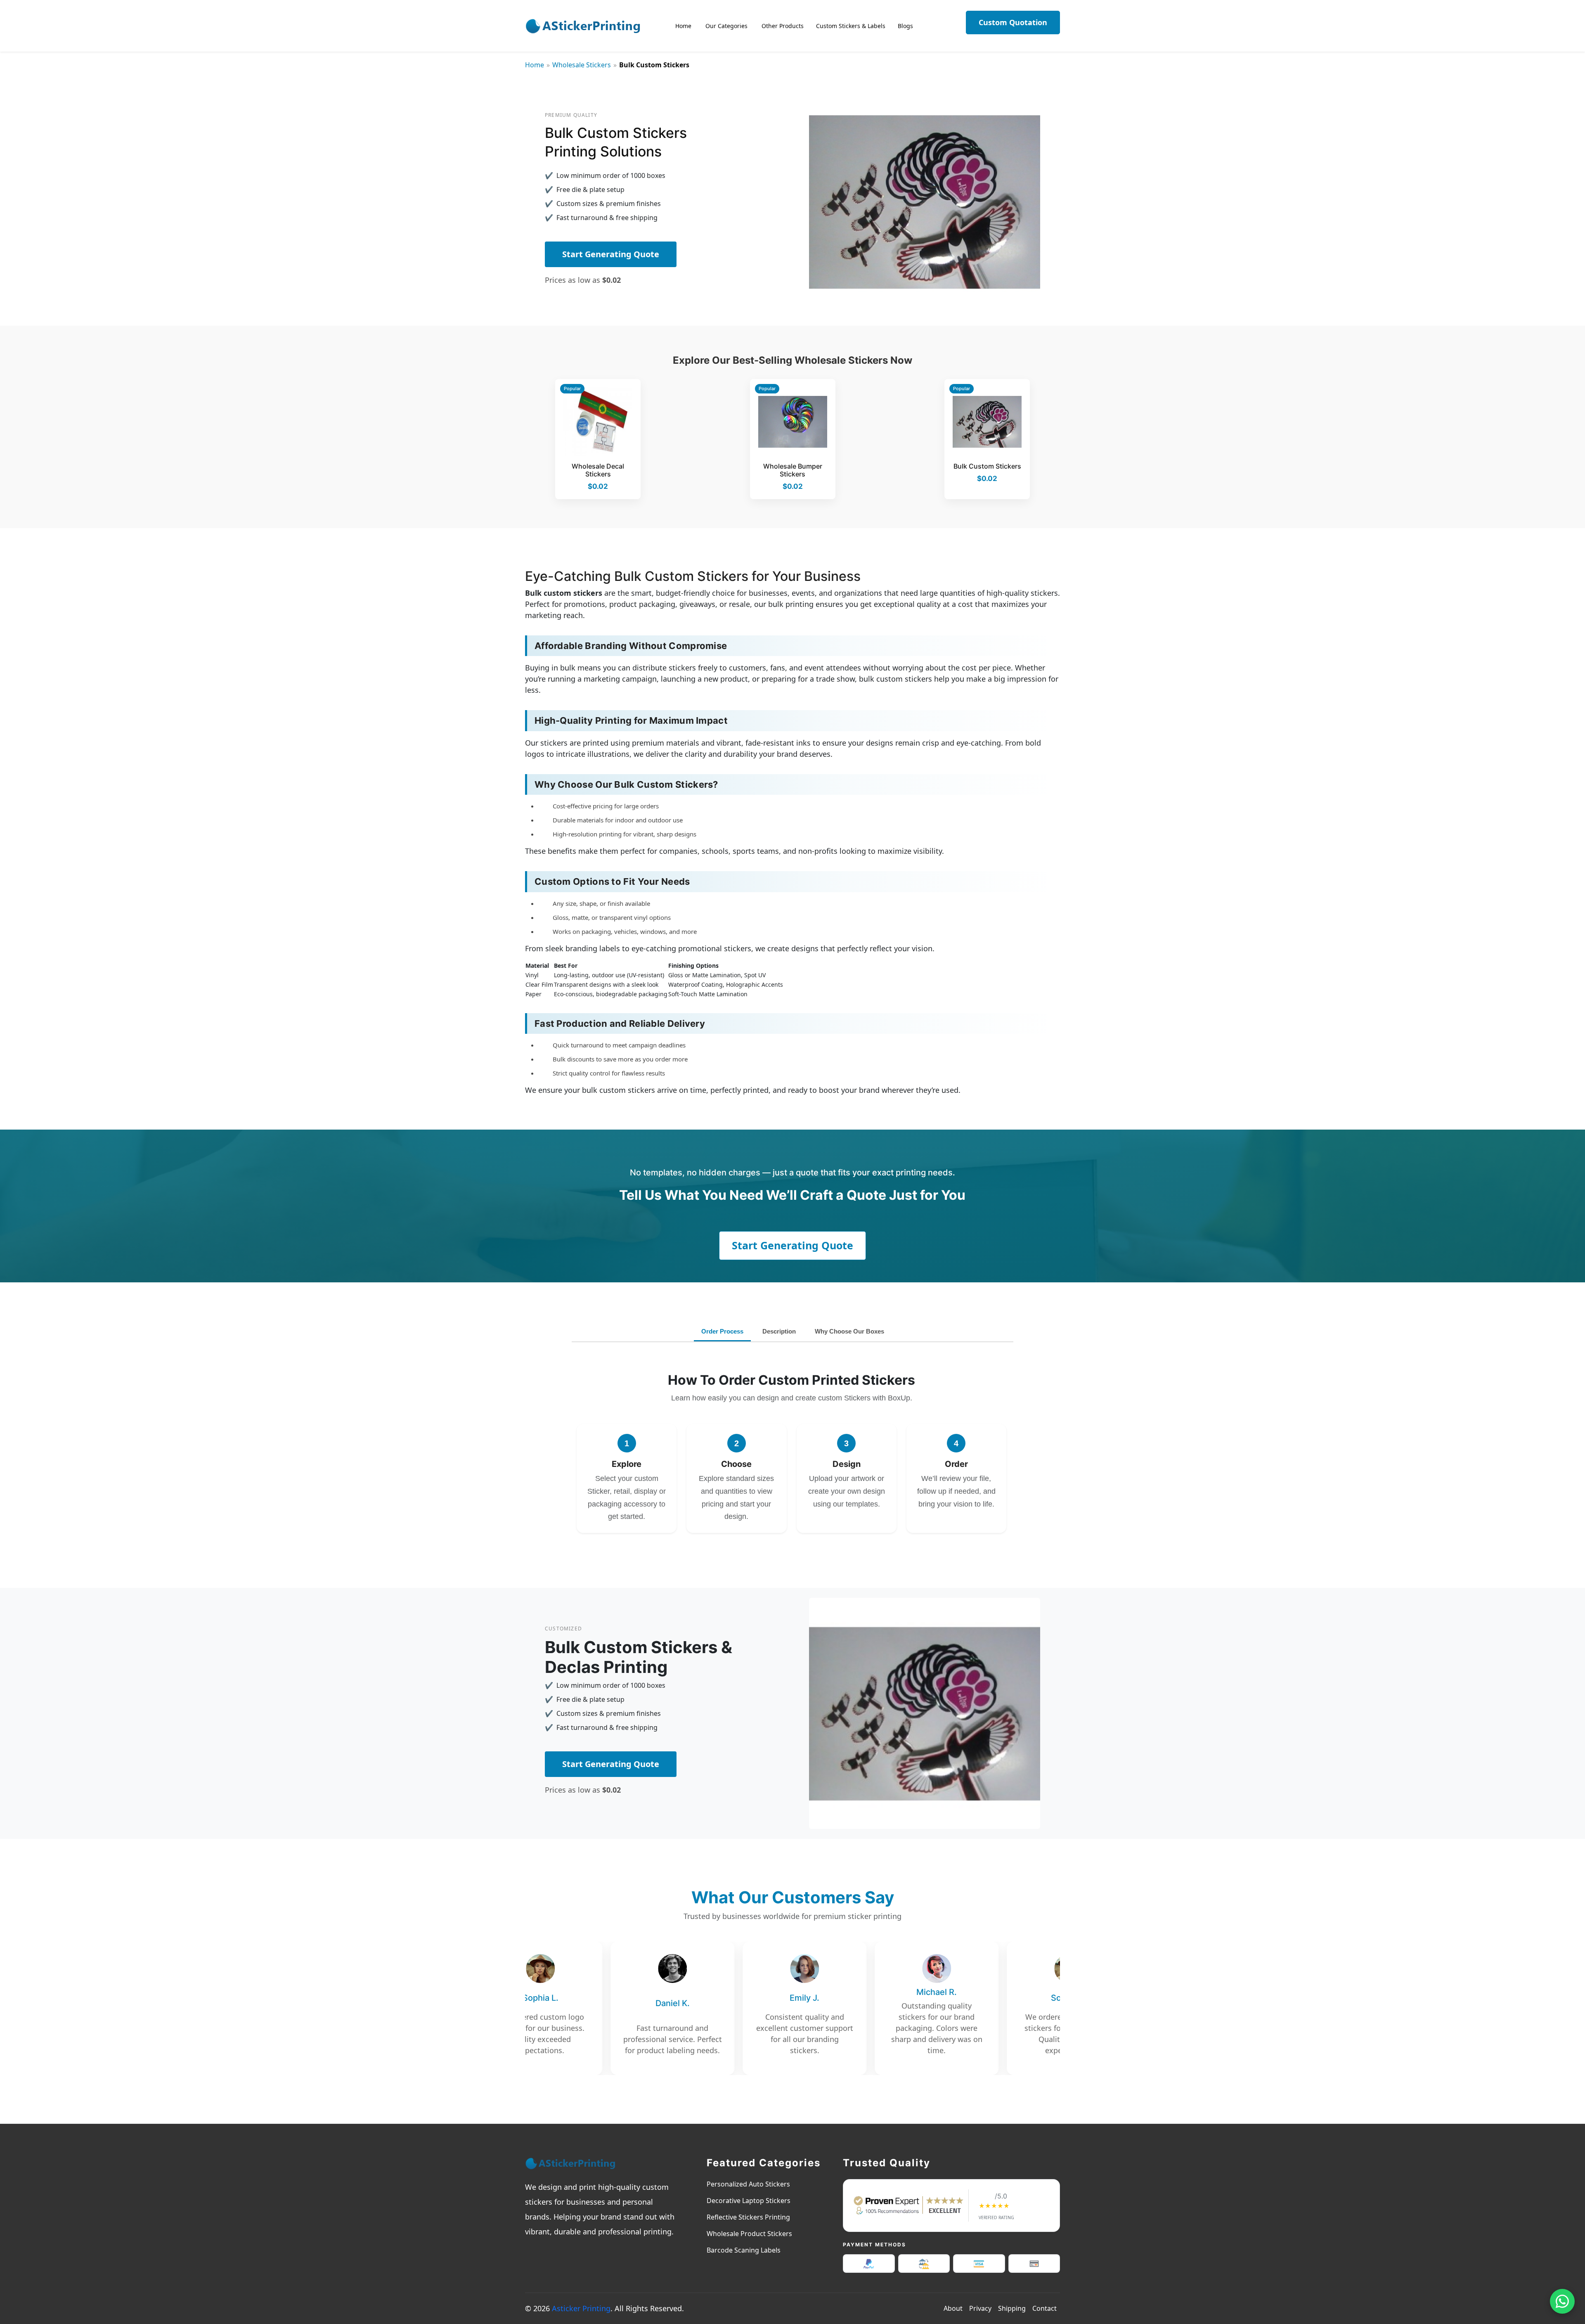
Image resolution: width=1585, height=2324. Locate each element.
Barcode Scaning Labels (744, 2250)
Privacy (980, 2308)
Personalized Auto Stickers (748, 2184)
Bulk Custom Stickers (987, 466)
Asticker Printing (581, 2308)
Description (779, 1331)
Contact (1044, 2308)
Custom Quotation (1013, 22)
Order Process (722, 1331)
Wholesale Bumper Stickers (793, 470)
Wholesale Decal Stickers (598, 470)
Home (535, 65)
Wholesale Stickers (582, 65)
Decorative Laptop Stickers (749, 2201)
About (953, 2308)
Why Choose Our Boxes (849, 1331)
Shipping (1012, 2308)
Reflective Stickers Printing (748, 2217)
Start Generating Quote (611, 254)
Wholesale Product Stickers (749, 2234)
